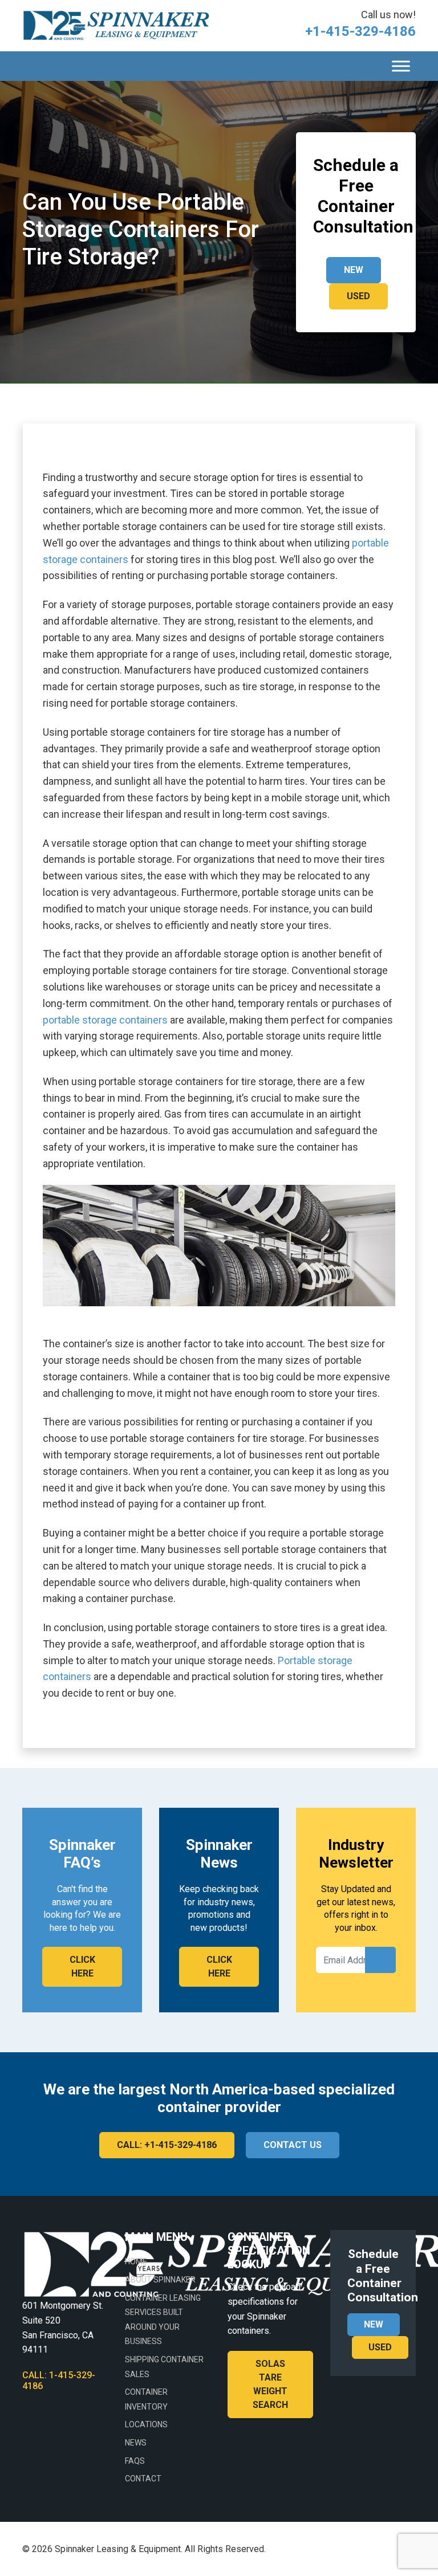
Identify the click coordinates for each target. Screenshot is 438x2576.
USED (358, 296)
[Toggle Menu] (401, 66)
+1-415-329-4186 (360, 31)
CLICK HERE (82, 1966)
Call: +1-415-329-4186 (167, 2145)
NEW (354, 270)
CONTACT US (293, 2145)
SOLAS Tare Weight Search (270, 2384)
